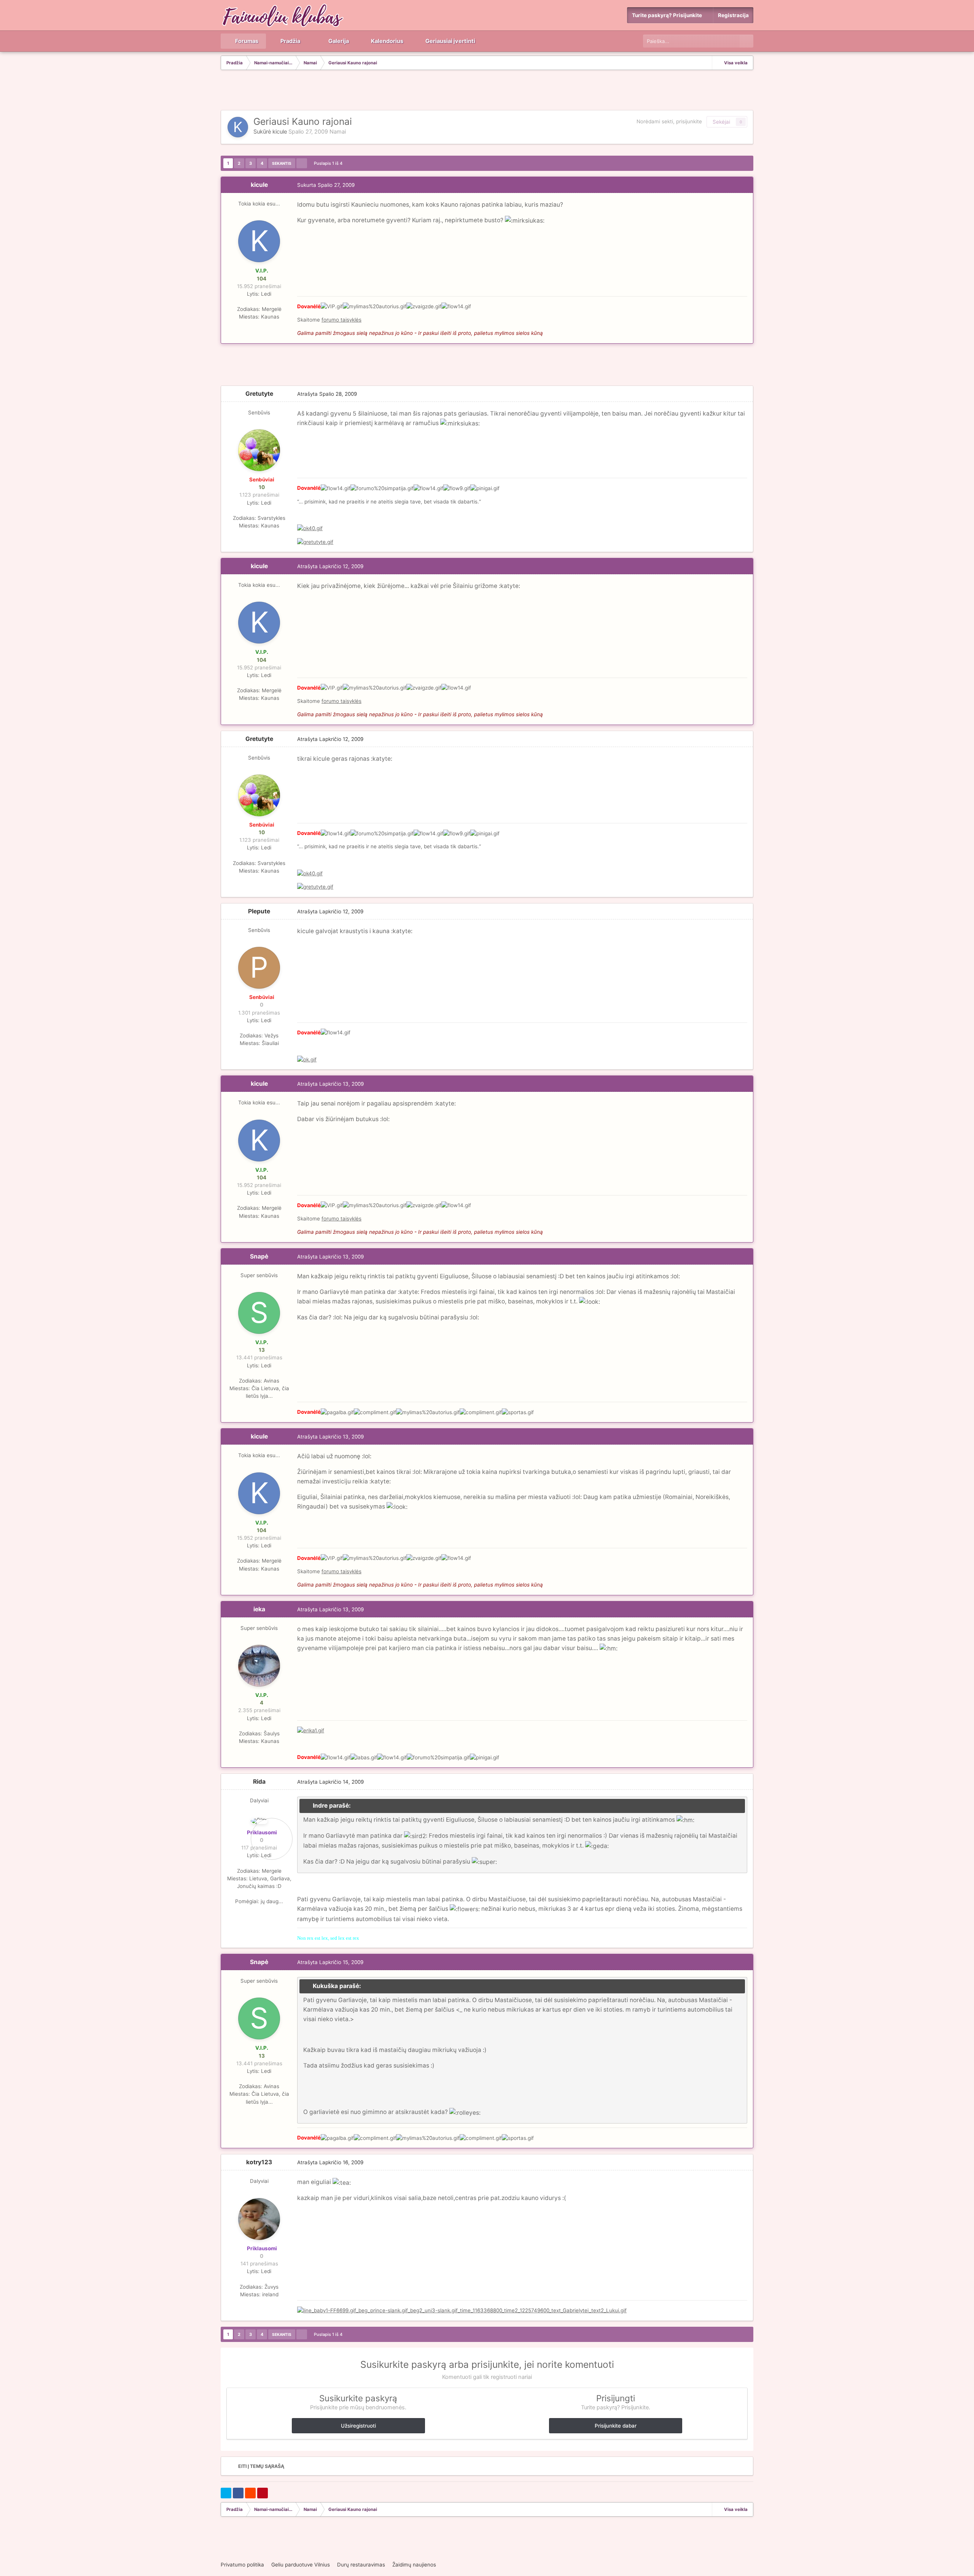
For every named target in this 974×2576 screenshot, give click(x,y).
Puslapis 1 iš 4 (329, 163)
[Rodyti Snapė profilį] (259, 1313)
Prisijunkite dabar (616, 2426)
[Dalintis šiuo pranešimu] (745, 185)
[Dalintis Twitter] (226, 2493)
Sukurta (326, 185)
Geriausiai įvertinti (450, 41)
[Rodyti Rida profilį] (259, 1821)
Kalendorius (387, 41)
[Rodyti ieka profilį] (259, 1666)
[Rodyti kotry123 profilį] (259, 2219)
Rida (259, 1782)
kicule (280, 132)
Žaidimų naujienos (414, 2565)
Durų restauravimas (361, 2565)
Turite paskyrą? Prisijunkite (668, 15)
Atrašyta (327, 394)
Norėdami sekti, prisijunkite (669, 121)
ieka (259, 1609)
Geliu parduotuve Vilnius (301, 2565)
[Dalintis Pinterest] (263, 2493)
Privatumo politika (242, 2565)
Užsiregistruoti (358, 2426)
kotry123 (259, 2162)
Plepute (259, 911)
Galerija (338, 41)
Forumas (246, 41)
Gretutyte (259, 394)
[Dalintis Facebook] (238, 2493)
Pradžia (290, 41)
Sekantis (282, 163)
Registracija (733, 15)
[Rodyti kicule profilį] (238, 127)
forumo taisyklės (341, 320)
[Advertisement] (487, 91)
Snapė (259, 1256)
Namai (338, 132)
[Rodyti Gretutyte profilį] (259, 450)
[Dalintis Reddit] (250, 2493)
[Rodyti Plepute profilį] (259, 968)
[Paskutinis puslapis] (302, 163)
